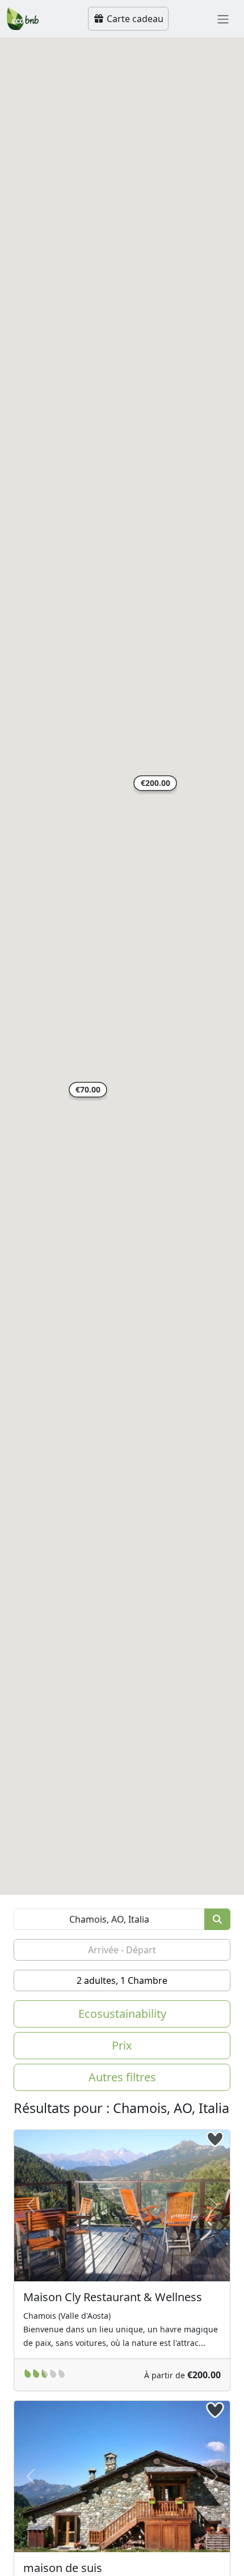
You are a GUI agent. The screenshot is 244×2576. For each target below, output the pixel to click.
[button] (155, 785)
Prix (122, 2045)
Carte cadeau (134, 19)
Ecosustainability (122, 2014)
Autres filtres (122, 2077)
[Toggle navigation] (223, 19)
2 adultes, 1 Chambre (122, 1980)
